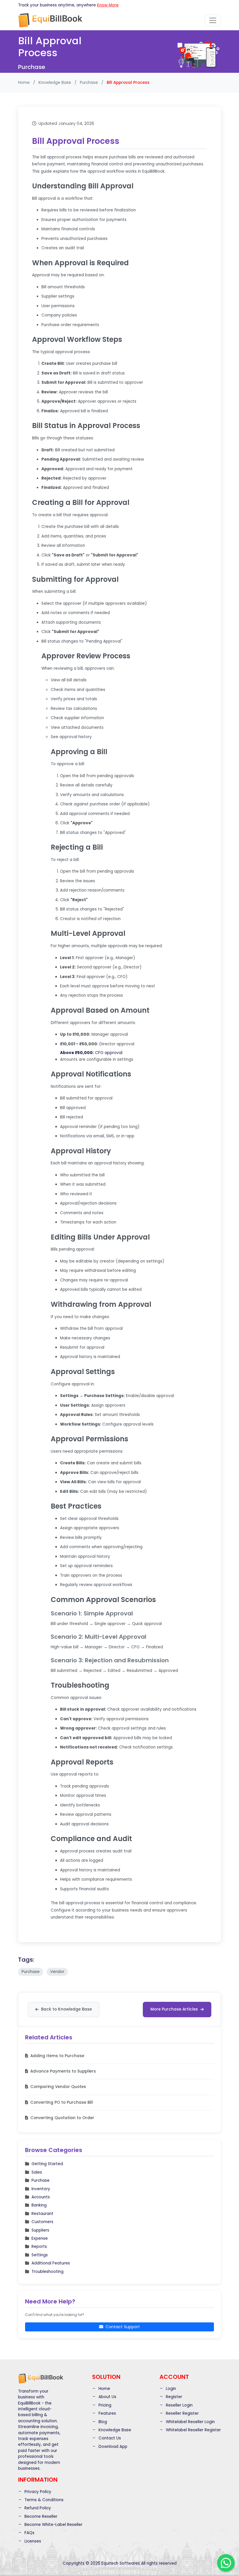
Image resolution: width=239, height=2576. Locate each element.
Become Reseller (40, 2516)
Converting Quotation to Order (62, 2118)
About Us (107, 2397)
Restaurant (42, 2214)
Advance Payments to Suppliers (63, 2071)
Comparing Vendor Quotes (58, 2087)
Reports (39, 2247)
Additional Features (51, 2263)
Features (107, 2413)
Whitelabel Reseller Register (193, 2430)
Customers (42, 2222)
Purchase (89, 83)
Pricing (104, 2405)
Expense (40, 2238)
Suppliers (40, 2230)
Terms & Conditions (43, 2500)
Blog (102, 2422)
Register (173, 2397)
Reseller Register (182, 2413)
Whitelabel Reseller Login (190, 2422)
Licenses (32, 2541)
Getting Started (47, 2164)
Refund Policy (37, 2508)
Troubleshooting (48, 2272)
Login (170, 2389)
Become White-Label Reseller (53, 2525)
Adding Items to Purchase (57, 2056)
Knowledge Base (55, 83)
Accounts (41, 2197)
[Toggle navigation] (213, 20)
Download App (112, 2447)
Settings (40, 2255)
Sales (37, 2172)
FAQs (29, 2533)
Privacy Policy (37, 2492)
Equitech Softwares (121, 2563)
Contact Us (109, 2438)
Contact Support (123, 2327)
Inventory (41, 2189)
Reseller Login (179, 2405)
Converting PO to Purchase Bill (62, 2102)
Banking (39, 2205)
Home (24, 83)
